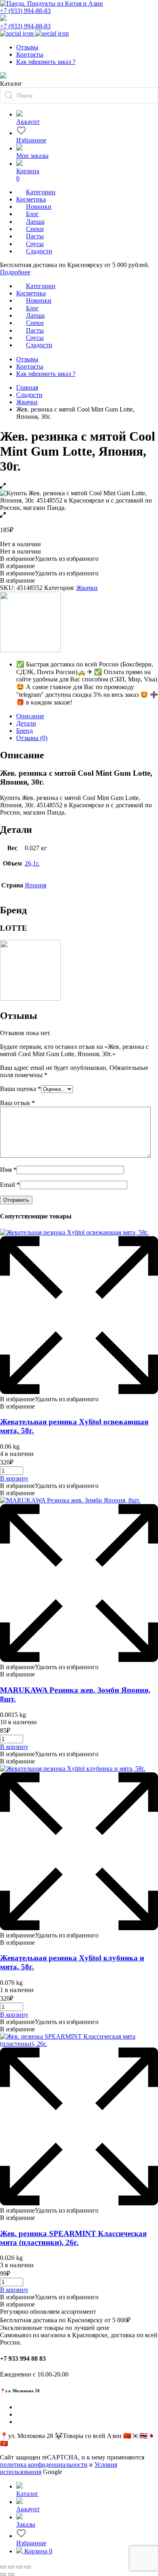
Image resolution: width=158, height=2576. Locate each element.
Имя (8, 1170)
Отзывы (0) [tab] (32, 738)
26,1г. (32, 863)
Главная (27, 387)
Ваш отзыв (17, 1103)
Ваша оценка (20, 1089)
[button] (49, 559)
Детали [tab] (26, 723)
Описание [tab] (30, 716)
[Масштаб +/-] (3, 2567)
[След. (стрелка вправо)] (11, 2574)
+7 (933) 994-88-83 (25, 11)
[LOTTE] (30, 650)
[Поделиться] (19, 2567)
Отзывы (27, 47)
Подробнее (15, 272)
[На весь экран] (11, 2567)
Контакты (30, 54)
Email (10, 1185)
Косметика (31, 199)
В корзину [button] (14, 1478)
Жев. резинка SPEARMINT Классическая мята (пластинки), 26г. (73, 2238)
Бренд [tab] (25, 731)
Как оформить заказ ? (46, 62)
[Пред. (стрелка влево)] (3, 2574)
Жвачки (27, 402)
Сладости (29, 395)
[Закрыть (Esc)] (28, 2567)
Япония (35, 885)
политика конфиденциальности (44, 2465)
